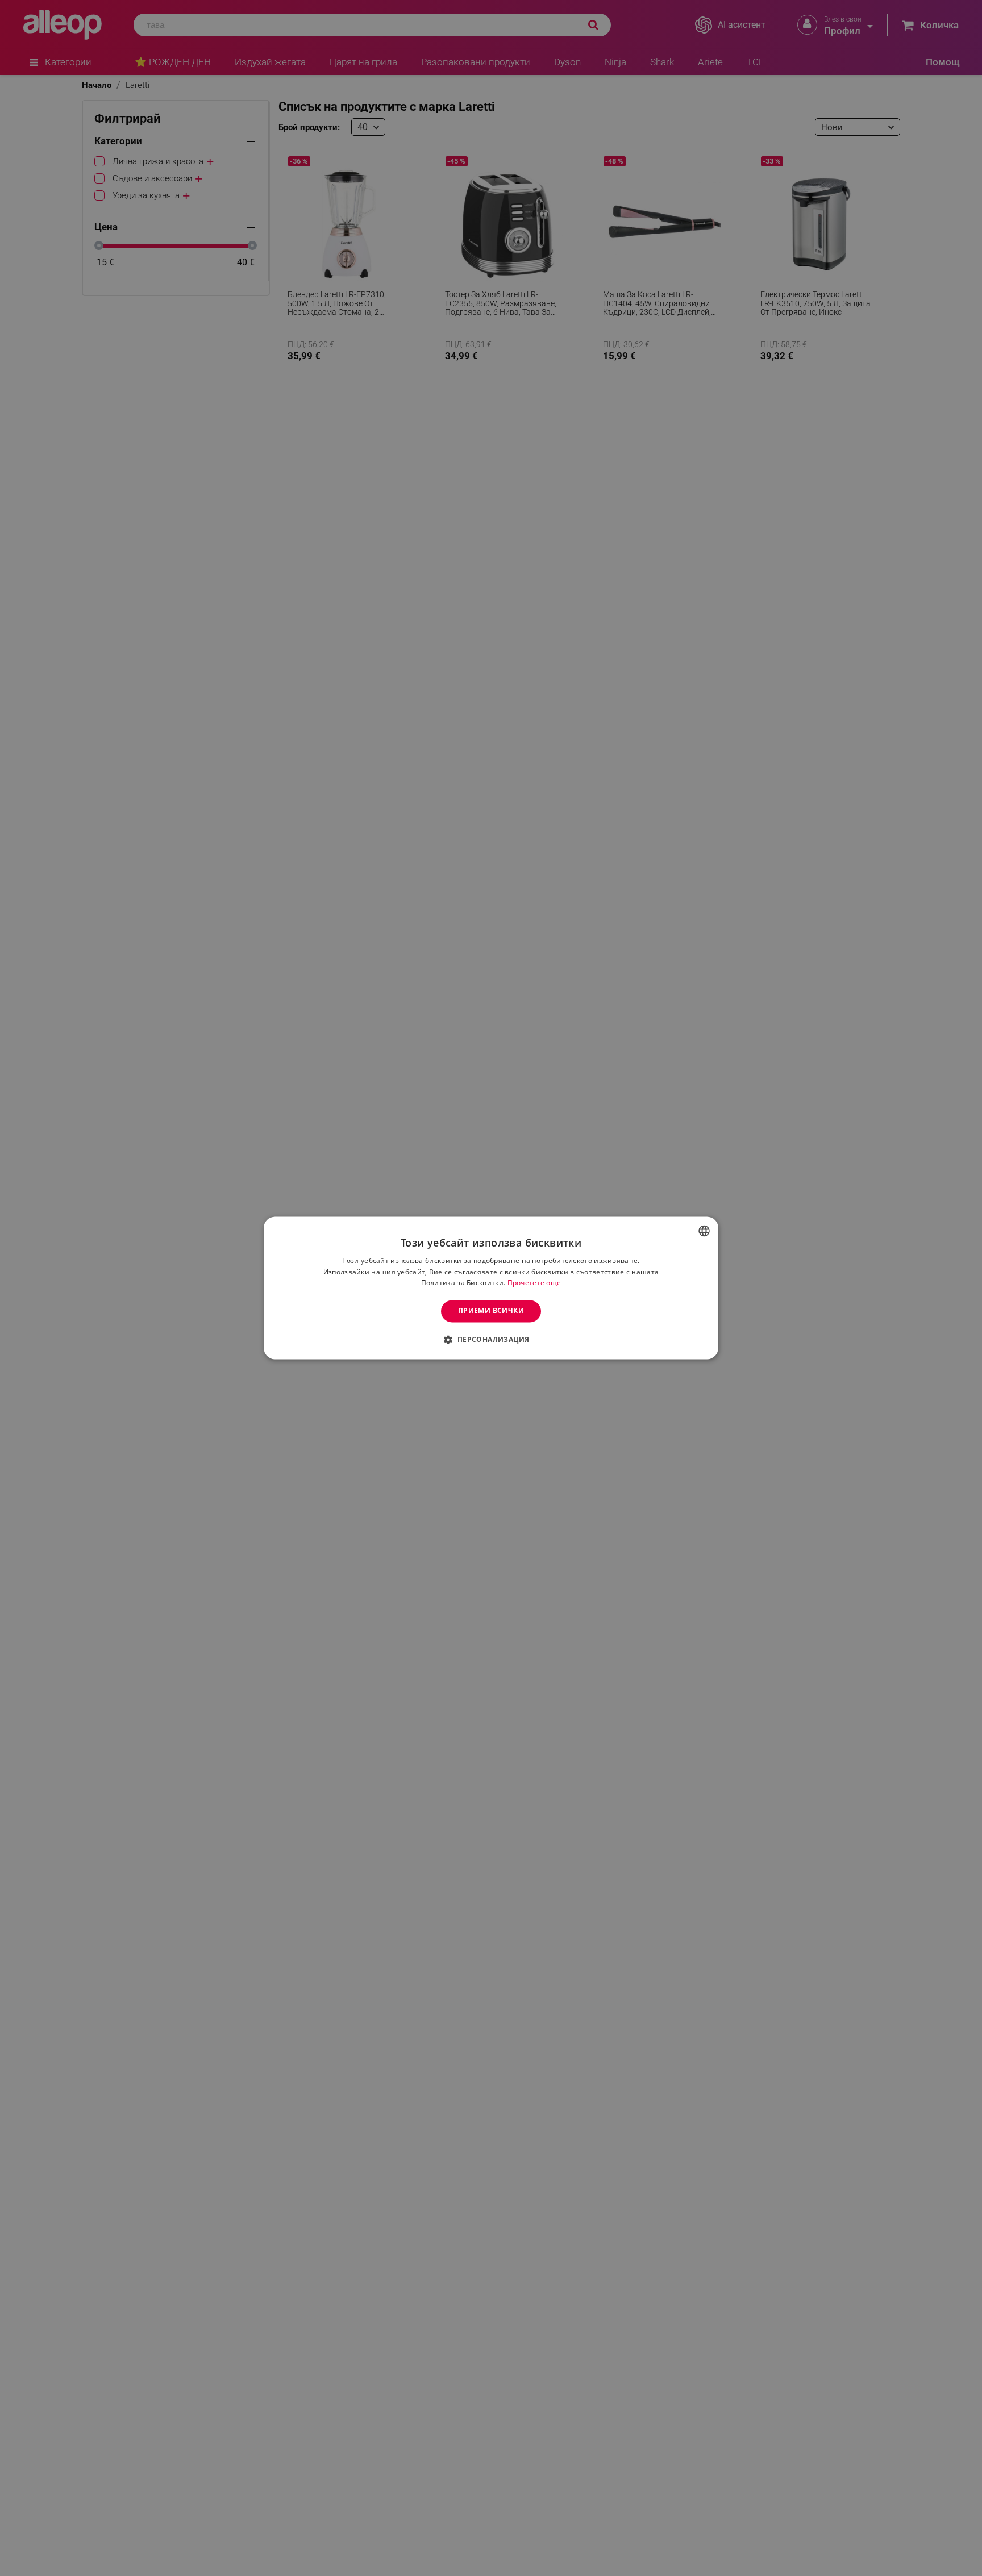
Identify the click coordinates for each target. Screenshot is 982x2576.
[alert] (491, 1288)
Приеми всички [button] (491, 1311)
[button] (491, 1340)
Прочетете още (534, 1283)
